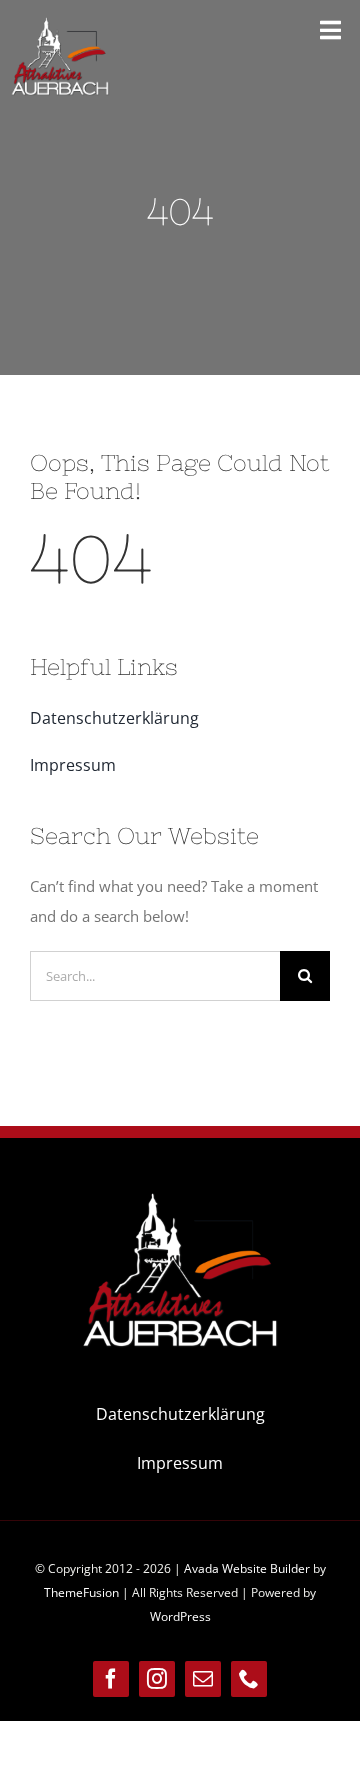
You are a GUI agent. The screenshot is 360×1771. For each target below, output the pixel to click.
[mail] (203, 1679)
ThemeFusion (81, 1592)
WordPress (180, 1616)
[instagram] (157, 1679)
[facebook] (111, 1679)
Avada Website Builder (247, 1568)
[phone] (249, 1679)
